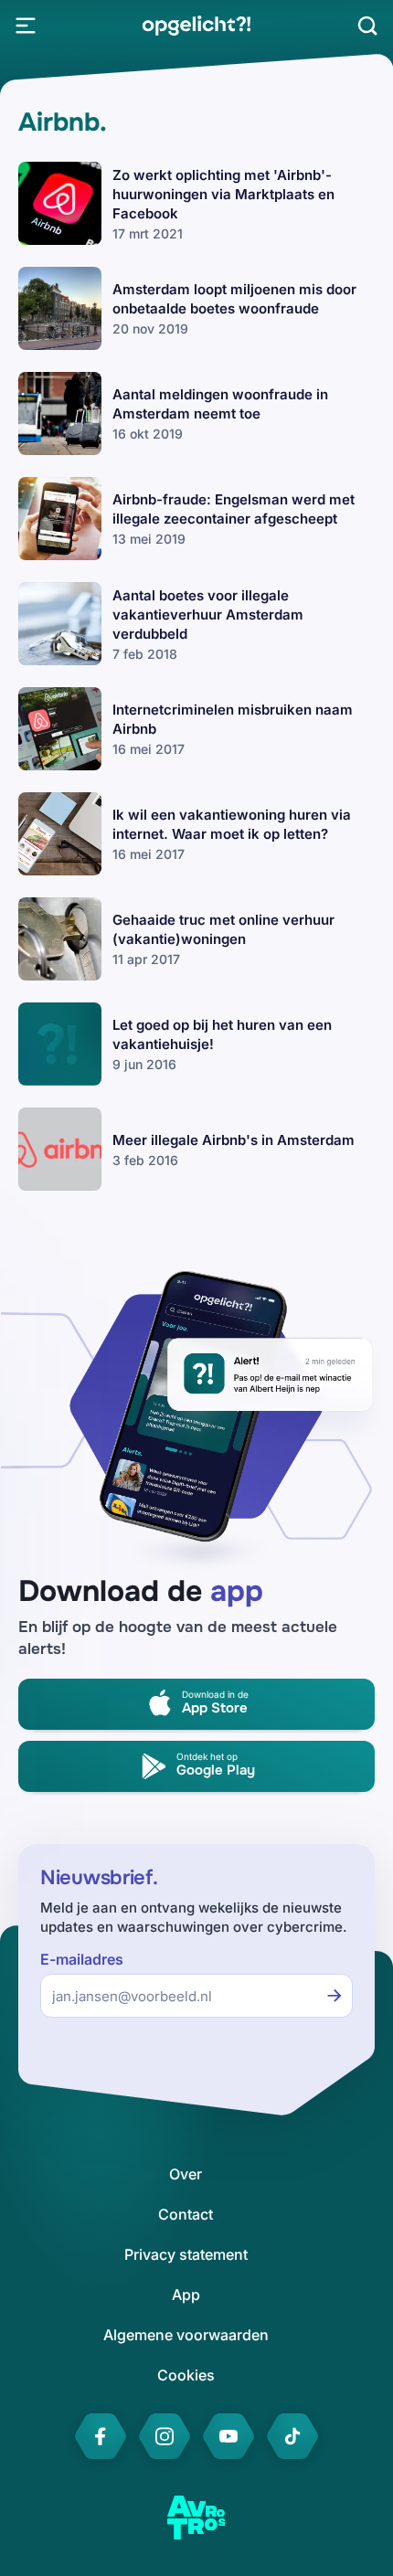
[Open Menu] (26, 26)
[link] (196, 26)
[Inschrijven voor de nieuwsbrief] (335, 1996)
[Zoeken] (367, 26)
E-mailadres (82, 1960)
